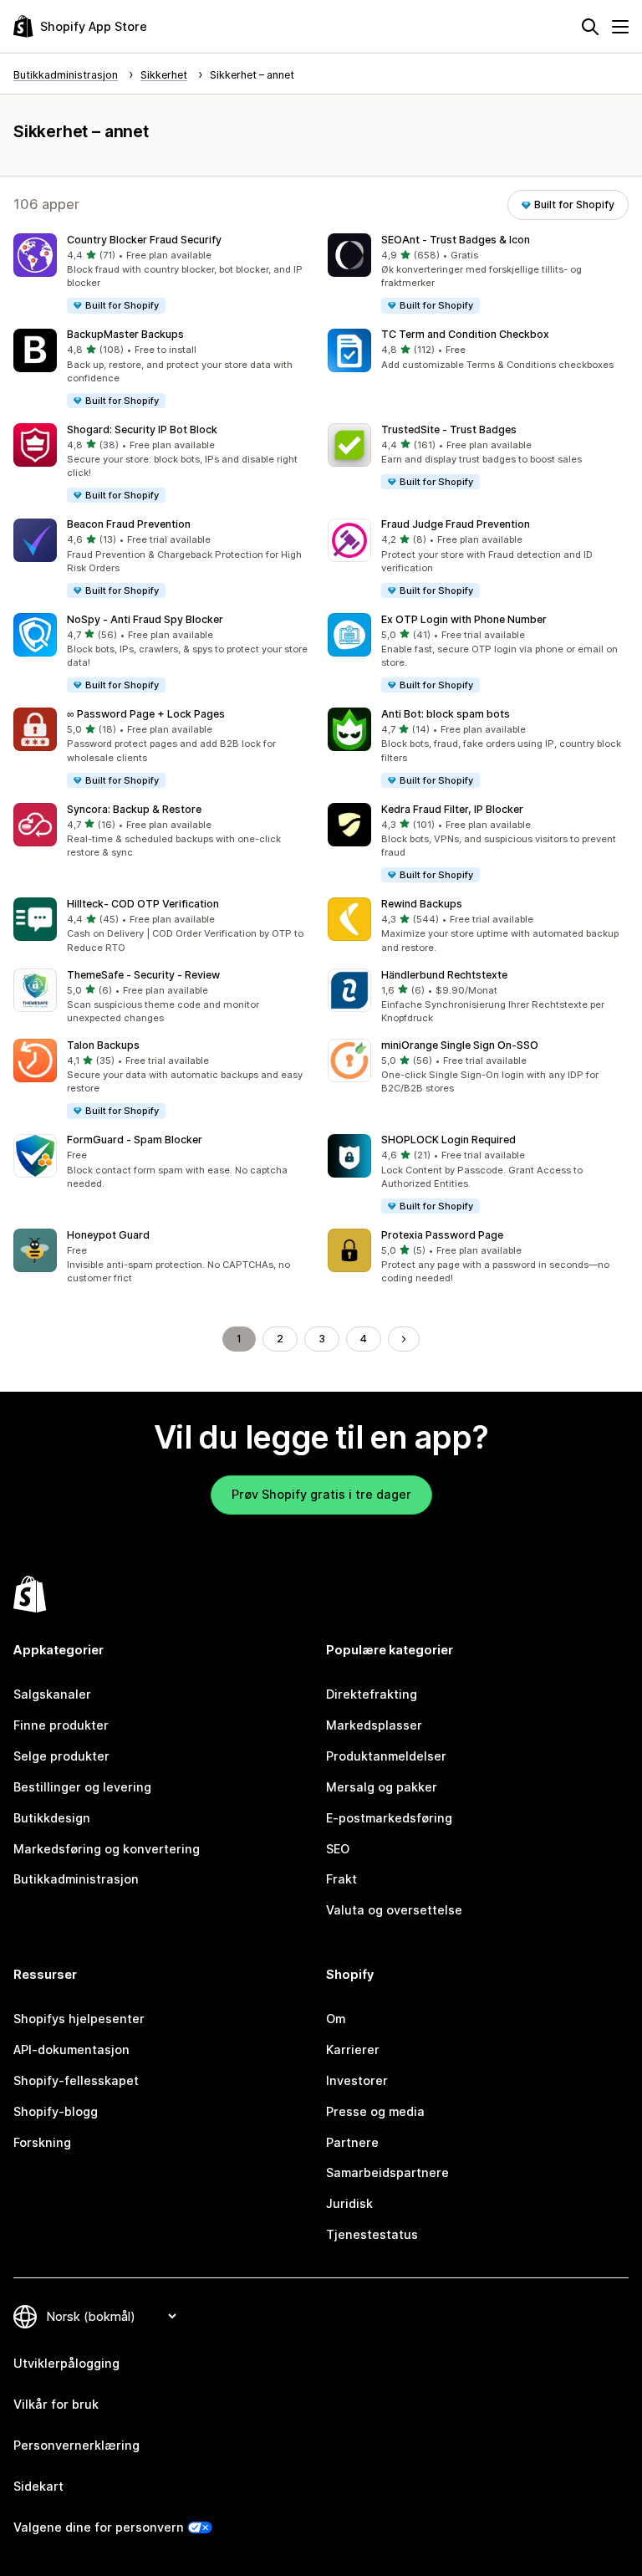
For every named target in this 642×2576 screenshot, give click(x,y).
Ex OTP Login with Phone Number (464, 619)
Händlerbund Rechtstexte (444, 975)
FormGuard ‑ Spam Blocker (135, 1140)
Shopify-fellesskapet (76, 2080)
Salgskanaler (52, 1694)
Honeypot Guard (108, 1235)
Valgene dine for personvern (99, 2527)
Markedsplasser (374, 1725)
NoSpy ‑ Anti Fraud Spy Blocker (145, 619)
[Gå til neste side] (404, 1339)
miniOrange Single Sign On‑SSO (460, 1045)
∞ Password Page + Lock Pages (146, 714)
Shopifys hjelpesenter (79, 2019)
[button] (164, 274)
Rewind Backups (422, 904)
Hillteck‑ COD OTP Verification (143, 904)
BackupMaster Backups (125, 334)
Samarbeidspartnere (387, 2172)
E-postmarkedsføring (389, 1818)
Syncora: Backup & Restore (134, 809)
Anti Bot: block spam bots (446, 714)
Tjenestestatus (372, 2234)
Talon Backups (103, 1045)
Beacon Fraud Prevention (129, 524)
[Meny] (620, 27)
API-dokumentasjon (71, 2050)
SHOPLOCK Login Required (448, 1140)
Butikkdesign (52, 1818)
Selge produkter (61, 1756)
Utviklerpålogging (66, 2363)
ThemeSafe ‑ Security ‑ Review (143, 975)
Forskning (42, 2142)
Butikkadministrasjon (76, 1879)
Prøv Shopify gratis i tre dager (321, 1494)
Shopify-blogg (56, 2111)
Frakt (341, 1879)
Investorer (357, 2080)
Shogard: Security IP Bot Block (142, 429)
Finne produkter (61, 1725)
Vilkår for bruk (56, 2404)
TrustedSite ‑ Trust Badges (449, 429)
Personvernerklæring (76, 2445)
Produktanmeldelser (386, 1756)
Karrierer (353, 2050)
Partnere (352, 2142)
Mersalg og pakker (382, 1787)
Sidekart (38, 2486)
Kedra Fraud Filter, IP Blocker (452, 809)
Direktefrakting (372, 1694)
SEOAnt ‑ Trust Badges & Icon (456, 240)
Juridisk (349, 2203)
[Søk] (590, 27)
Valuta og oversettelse (394, 1910)
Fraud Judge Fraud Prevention (456, 524)
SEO (338, 1849)
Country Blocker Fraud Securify (144, 240)
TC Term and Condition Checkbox (465, 334)
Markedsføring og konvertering (107, 1849)
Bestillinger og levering (82, 1787)
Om (336, 2019)
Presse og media (375, 2111)
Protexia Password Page (442, 1235)
